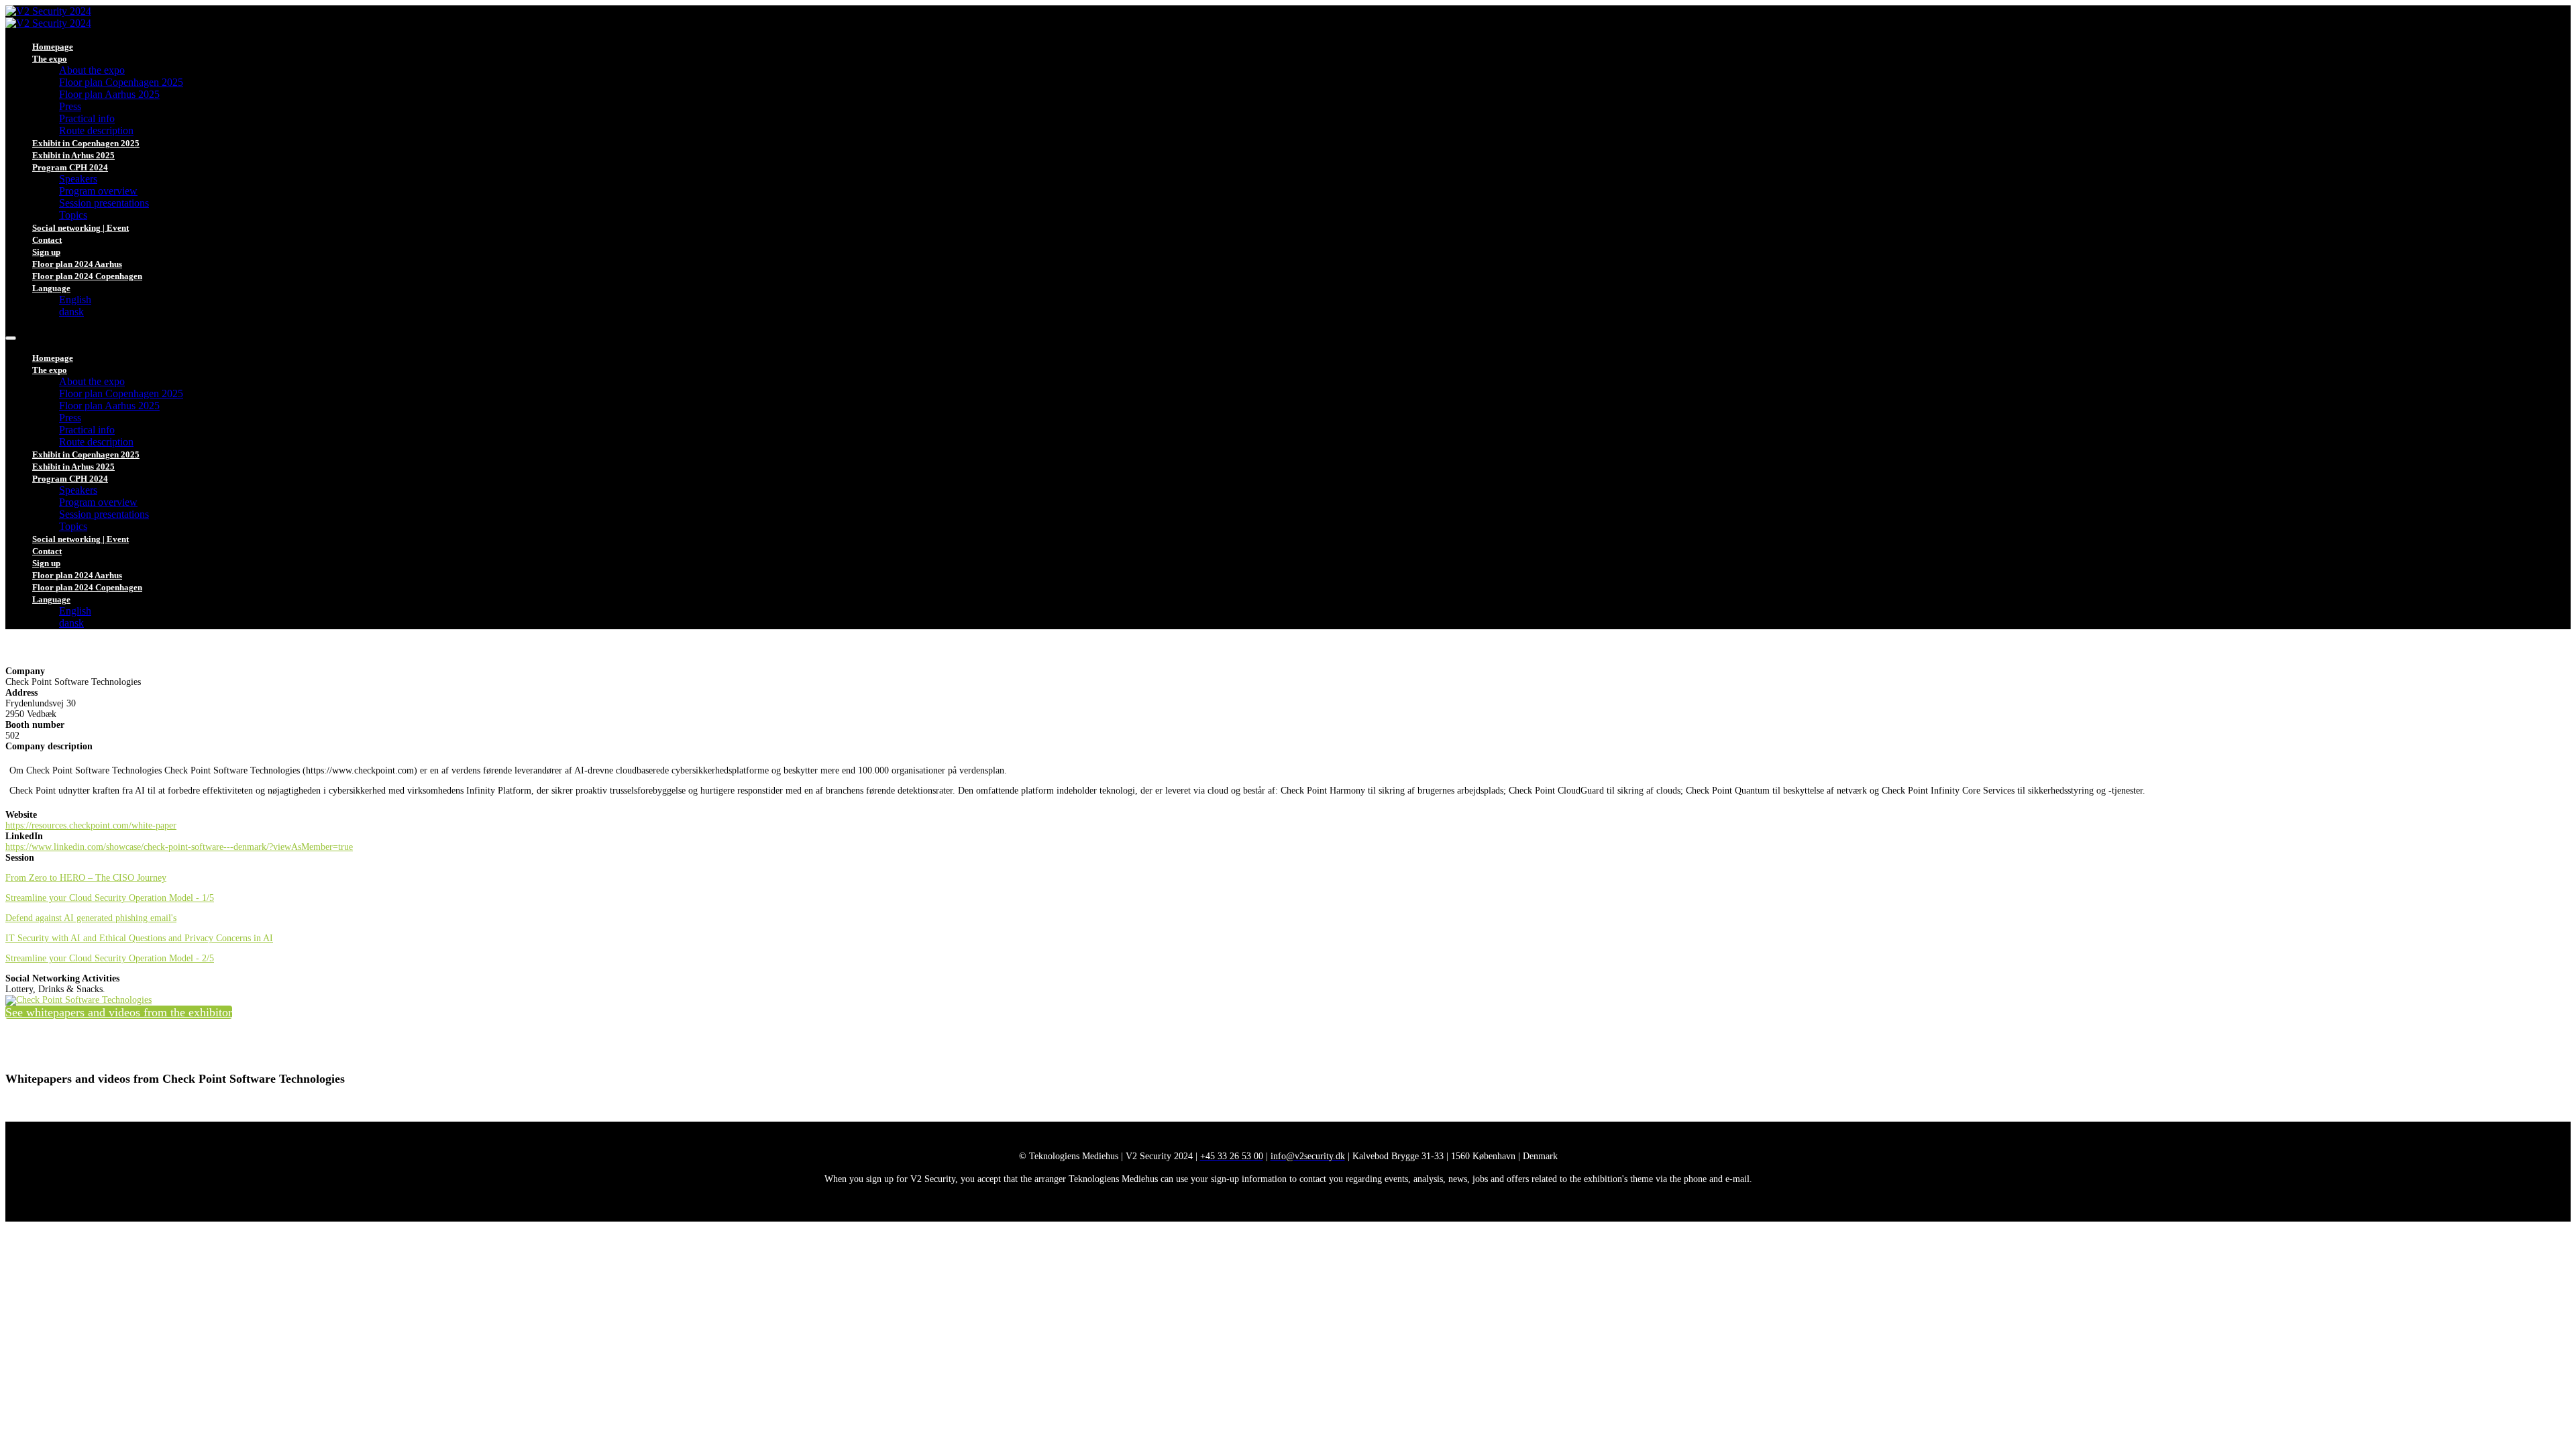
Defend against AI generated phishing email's (91, 918)
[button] (119, 1012)
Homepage (53, 47)
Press (70, 106)
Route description (96, 130)
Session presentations (104, 203)
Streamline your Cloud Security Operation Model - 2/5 (110, 958)
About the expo (92, 70)
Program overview (98, 191)
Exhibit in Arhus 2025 (73, 155)
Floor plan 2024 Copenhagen (87, 276)
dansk (71, 312)
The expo (50, 59)
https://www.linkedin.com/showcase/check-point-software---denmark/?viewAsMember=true (179, 847)
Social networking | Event (80, 228)
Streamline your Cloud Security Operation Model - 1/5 (110, 898)
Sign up (46, 252)
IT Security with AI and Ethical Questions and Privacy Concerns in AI (139, 938)
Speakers (78, 179)
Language (51, 288)
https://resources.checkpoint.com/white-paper (91, 825)
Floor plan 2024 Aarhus (77, 264)
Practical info (87, 118)
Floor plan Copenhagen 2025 (121, 82)
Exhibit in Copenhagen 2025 (86, 143)
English (75, 300)
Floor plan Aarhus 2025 (109, 94)
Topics (73, 215)
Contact (47, 240)
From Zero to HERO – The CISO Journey (86, 878)
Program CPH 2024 (70, 167)
